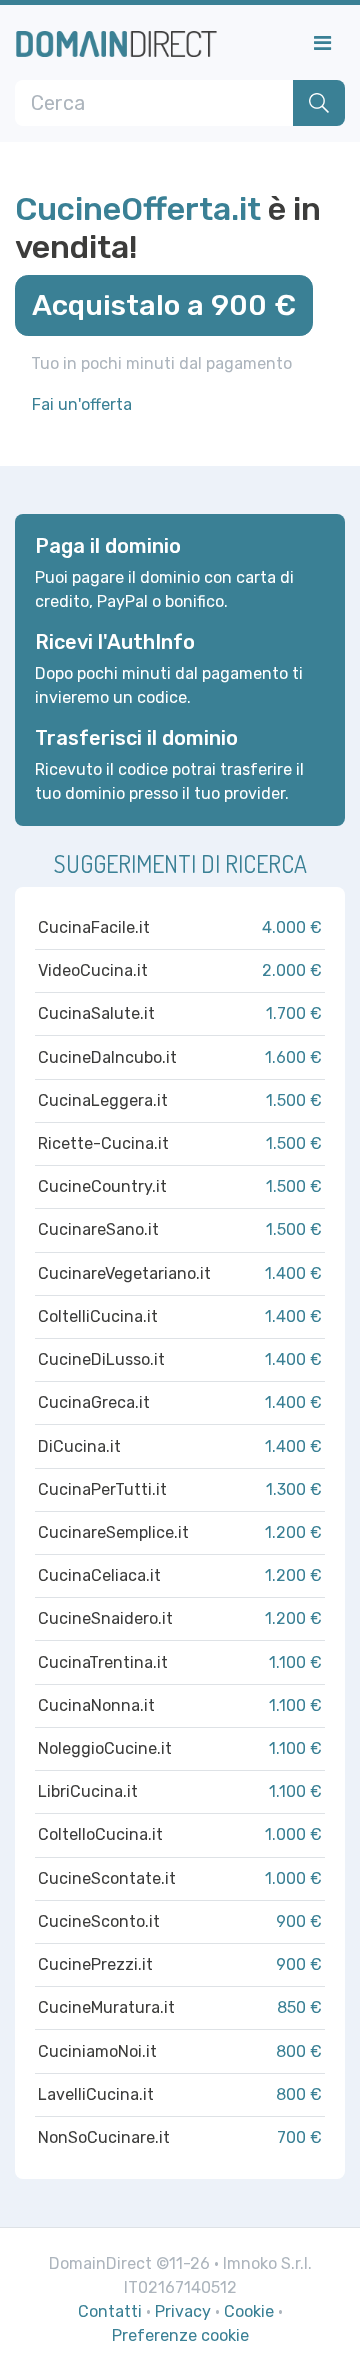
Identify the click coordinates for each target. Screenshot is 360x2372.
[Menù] (322, 43)
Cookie (249, 2311)
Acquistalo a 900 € (164, 305)
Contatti (110, 2311)
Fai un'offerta (82, 404)
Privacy (183, 2311)
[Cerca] (319, 103)
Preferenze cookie (180, 2335)
